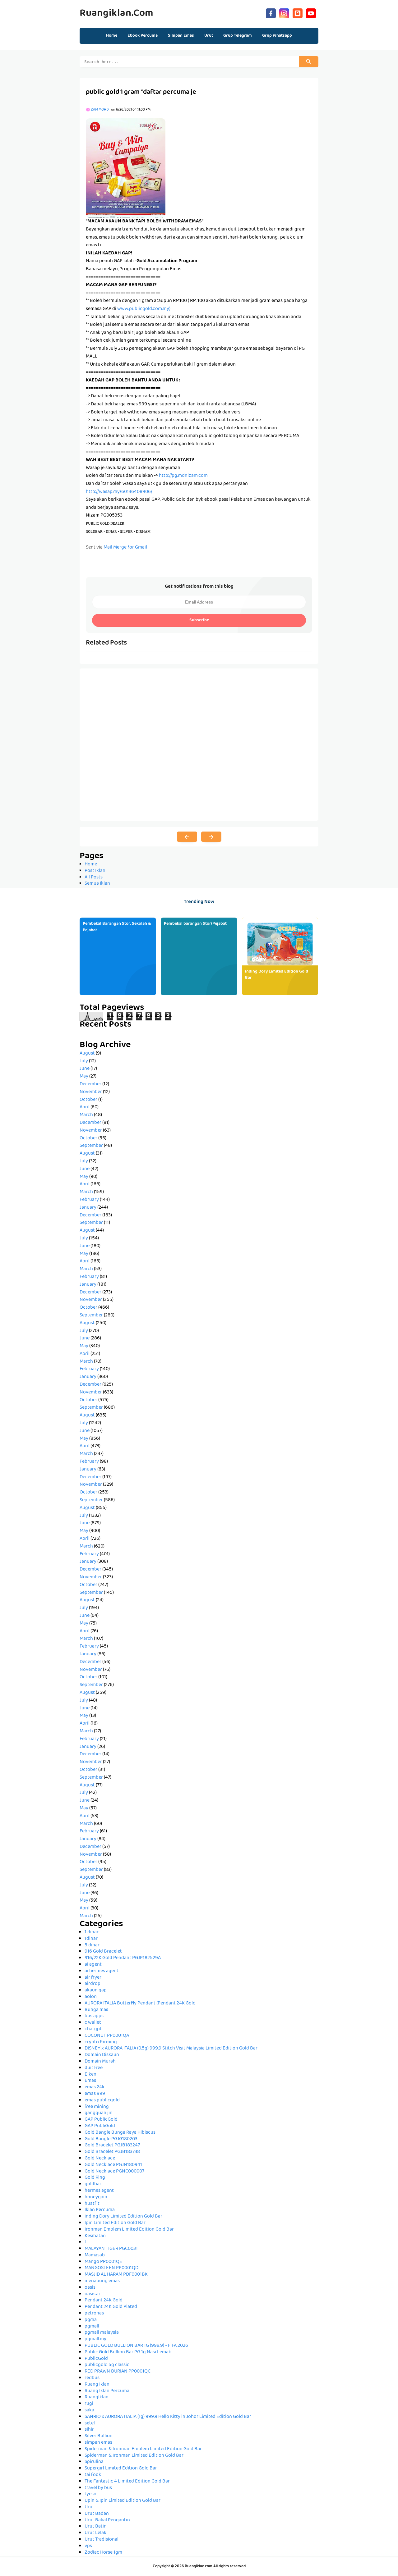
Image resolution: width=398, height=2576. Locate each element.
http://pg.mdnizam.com (183, 476)
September (91, 1146)
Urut (89, 2507)
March (86, 1115)
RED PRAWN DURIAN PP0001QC (118, 2372)
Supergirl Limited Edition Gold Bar (121, 2469)
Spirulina (94, 2462)
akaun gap (96, 1990)
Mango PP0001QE (103, 2262)
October (88, 1100)
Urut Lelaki (96, 2533)
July (84, 1061)
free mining (97, 2107)
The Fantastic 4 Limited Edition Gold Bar (127, 2482)
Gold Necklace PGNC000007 (114, 2172)
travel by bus (98, 2488)
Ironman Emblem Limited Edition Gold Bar (129, 2230)
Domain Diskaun (102, 2055)
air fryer (93, 1978)
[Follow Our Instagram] (284, 13)
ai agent (93, 1965)
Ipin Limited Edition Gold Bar (115, 2223)
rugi (89, 2404)
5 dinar (92, 1945)
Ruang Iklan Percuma (107, 2391)
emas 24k (95, 2087)
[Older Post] (211, 837)
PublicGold (96, 2359)
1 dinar (92, 1932)
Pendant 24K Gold (104, 2300)
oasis (90, 2288)
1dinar (91, 1939)
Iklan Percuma (100, 2210)
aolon (91, 1997)
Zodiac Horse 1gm (103, 2553)
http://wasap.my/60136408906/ (119, 492)
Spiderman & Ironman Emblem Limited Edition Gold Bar (143, 2449)
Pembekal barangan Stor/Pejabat (195, 924)
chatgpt (93, 2029)
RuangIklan (97, 2397)
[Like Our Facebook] (271, 13)
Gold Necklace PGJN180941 (113, 2165)
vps (88, 2546)
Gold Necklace (100, 2159)
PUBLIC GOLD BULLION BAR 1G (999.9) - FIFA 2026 (136, 2346)
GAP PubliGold (100, 2126)
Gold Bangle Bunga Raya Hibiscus (120, 2133)
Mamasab (95, 2255)
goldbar (93, 2184)
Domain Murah (100, 2062)
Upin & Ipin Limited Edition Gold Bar (123, 2501)
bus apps (94, 2016)
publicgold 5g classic (107, 2365)
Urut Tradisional (102, 2540)
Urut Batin (96, 2527)
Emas (90, 2081)
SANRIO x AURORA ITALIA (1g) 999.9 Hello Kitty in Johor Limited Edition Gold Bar (168, 2417)
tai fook (93, 2475)
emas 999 (95, 2094)
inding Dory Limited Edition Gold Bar (277, 975)
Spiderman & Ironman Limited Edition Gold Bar (134, 2456)
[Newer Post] (187, 837)
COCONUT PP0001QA (107, 2036)
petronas (94, 2314)
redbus (92, 2378)
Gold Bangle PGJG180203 (111, 2139)
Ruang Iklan (97, 2385)
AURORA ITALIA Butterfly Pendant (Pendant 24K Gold (140, 2004)
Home (112, 36)
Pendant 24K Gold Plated (111, 2307)
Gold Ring (95, 2178)
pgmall (92, 2327)
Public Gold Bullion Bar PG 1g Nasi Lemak (128, 2352)
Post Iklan (95, 871)
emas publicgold (102, 2100)
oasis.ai (92, 2294)
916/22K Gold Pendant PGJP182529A (123, 1958)
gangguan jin (99, 2113)
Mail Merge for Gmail (125, 548)
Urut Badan (97, 2514)
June (85, 1069)
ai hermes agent (102, 1971)
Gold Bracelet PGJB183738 (112, 2152)
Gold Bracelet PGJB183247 (112, 2145)
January (88, 1208)
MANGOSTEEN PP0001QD (111, 2268)
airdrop (93, 1984)
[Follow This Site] (298, 13)
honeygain (96, 2197)
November (91, 1092)
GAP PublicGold (101, 2120)
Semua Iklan (97, 884)
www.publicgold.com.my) (144, 309)
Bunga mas (96, 2010)
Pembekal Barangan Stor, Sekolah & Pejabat (117, 927)
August (87, 1054)
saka (89, 2410)
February (89, 1200)
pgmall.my (95, 2339)
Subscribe (199, 620)
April (85, 1107)
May (84, 1077)
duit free (94, 2068)
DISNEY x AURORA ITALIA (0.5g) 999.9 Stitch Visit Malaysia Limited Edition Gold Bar (171, 2049)
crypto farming (101, 2042)
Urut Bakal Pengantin (107, 2520)
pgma (91, 2320)
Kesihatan (95, 2236)
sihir (89, 2430)
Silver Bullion (99, 2436)
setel (90, 2423)
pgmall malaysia (102, 2333)
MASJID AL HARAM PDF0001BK (116, 2275)
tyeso (90, 2494)
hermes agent (99, 2191)
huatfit (92, 2204)
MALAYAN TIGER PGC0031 (111, 2249)
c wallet (93, 2023)
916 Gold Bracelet (103, 1952)
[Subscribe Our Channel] (311, 13)
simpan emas (98, 2443)
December (90, 1084)
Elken (90, 2075)
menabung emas (102, 2281)
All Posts (94, 878)
